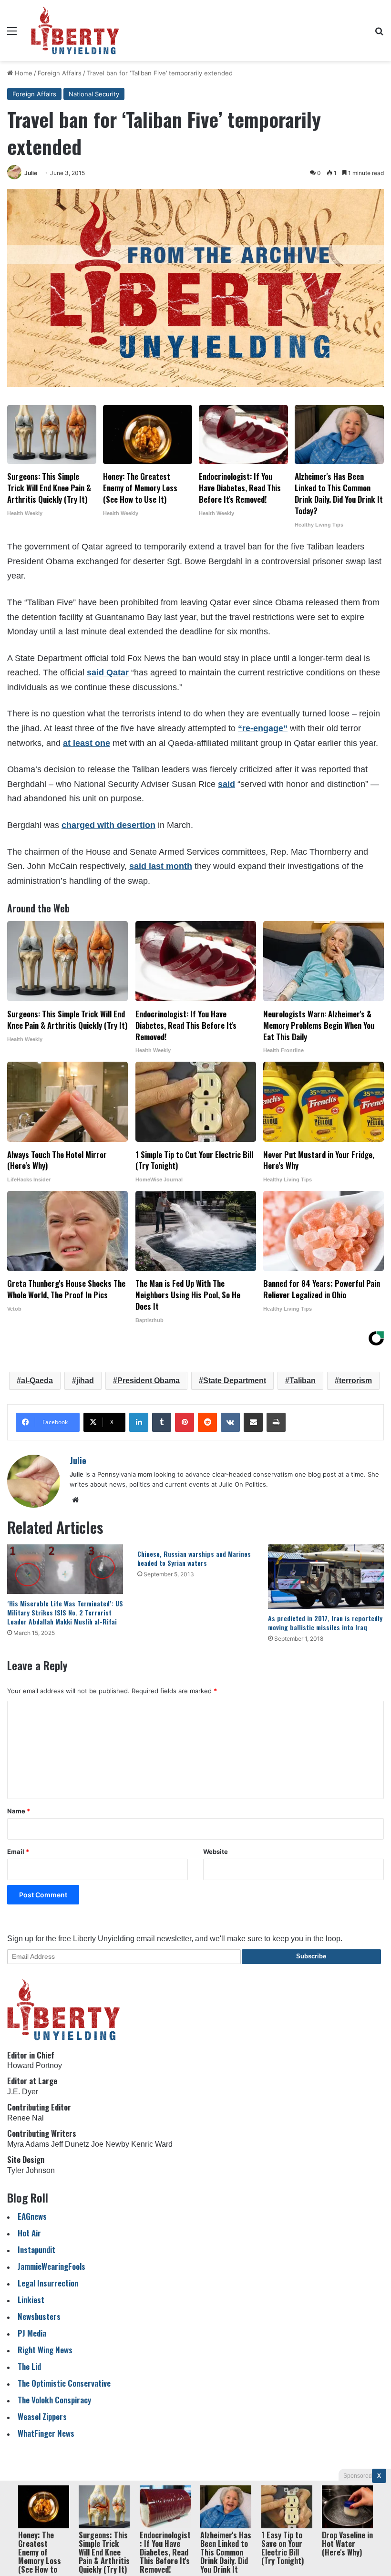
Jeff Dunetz (70, 2144)
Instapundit (36, 2250)
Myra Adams (28, 2144)
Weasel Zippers (42, 2416)
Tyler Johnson (31, 2170)
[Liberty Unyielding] (75, 31)
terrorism (355, 1381)
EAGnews (32, 2216)
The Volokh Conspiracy (54, 2400)
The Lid (29, 2366)
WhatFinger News (46, 2433)
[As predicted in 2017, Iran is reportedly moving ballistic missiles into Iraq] (326, 1577)
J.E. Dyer (23, 2092)
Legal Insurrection (48, 2283)
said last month (161, 866)
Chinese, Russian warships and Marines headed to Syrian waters (194, 1558)
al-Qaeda (37, 1381)
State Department (235, 1381)
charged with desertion (108, 825)
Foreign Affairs (60, 73)
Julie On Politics (242, 1484)
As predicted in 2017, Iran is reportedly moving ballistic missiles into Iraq (325, 1623)
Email (18, 1852)
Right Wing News (45, 2350)
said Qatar (108, 672)
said (226, 784)
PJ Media (32, 2333)
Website (216, 1852)
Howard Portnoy (35, 2065)
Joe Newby (110, 2144)
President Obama (149, 1381)
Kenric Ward (152, 2144)
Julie (31, 173)
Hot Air (29, 2233)
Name (19, 1811)
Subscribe (311, 1956)
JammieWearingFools (51, 2266)
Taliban (303, 1381)
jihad (85, 1381)
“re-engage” (263, 728)
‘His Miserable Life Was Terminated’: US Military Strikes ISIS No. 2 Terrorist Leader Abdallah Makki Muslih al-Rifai (65, 1612)
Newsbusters (39, 2316)
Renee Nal (26, 2118)
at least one (87, 743)
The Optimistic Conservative (64, 2383)
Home (23, 73)
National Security (94, 94)
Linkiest (31, 2300)
